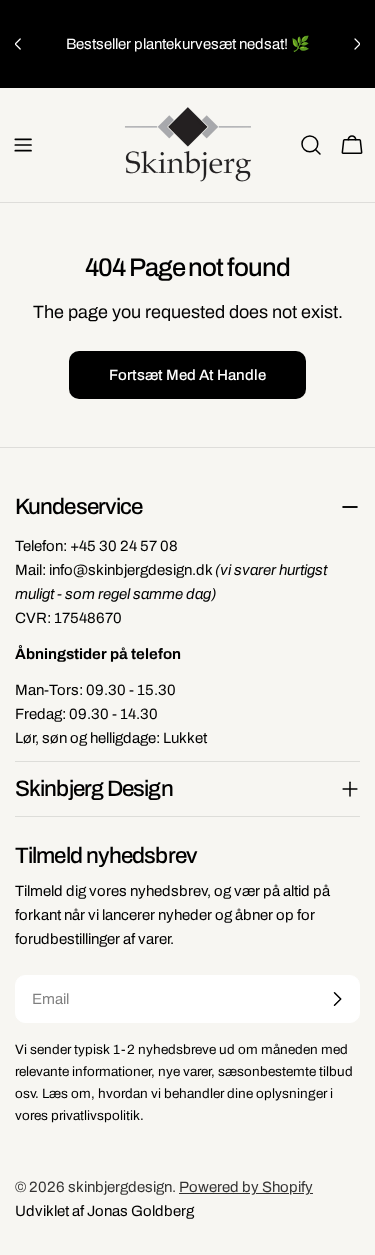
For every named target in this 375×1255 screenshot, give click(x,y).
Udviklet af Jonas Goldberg (104, 1211)
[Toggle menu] (23, 145)
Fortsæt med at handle (187, 375)
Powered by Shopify (246, 1187)
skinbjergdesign (120, 1187)
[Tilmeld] (337, 999)
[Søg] (311, 145)
